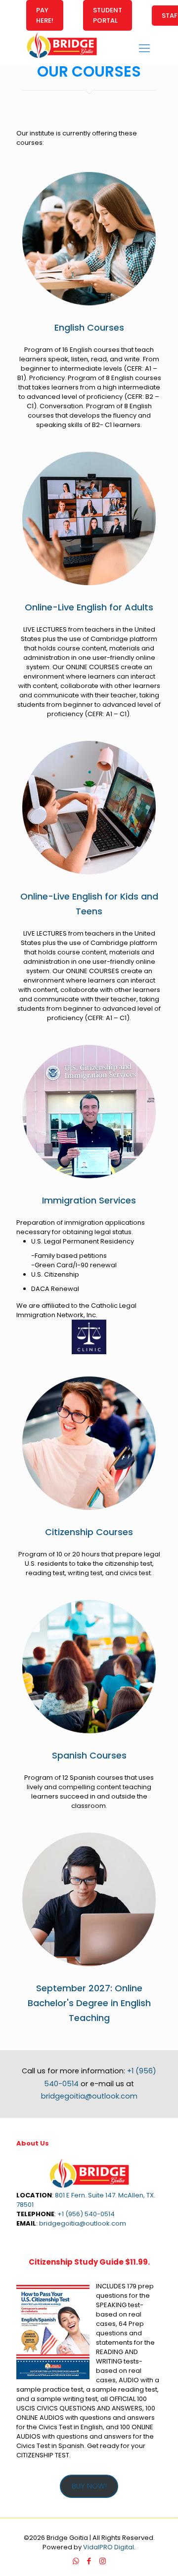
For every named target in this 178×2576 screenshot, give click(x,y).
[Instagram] (103, 2561)
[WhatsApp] (76, 2561)
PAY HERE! (45, 15)
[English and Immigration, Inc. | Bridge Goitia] (62, 58)
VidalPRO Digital (109, 2547)
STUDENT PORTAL (108, 15)
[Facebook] (89, 2561)
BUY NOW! (89, 2486)
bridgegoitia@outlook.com (89, 2096)
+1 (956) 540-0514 (86, 2214)
